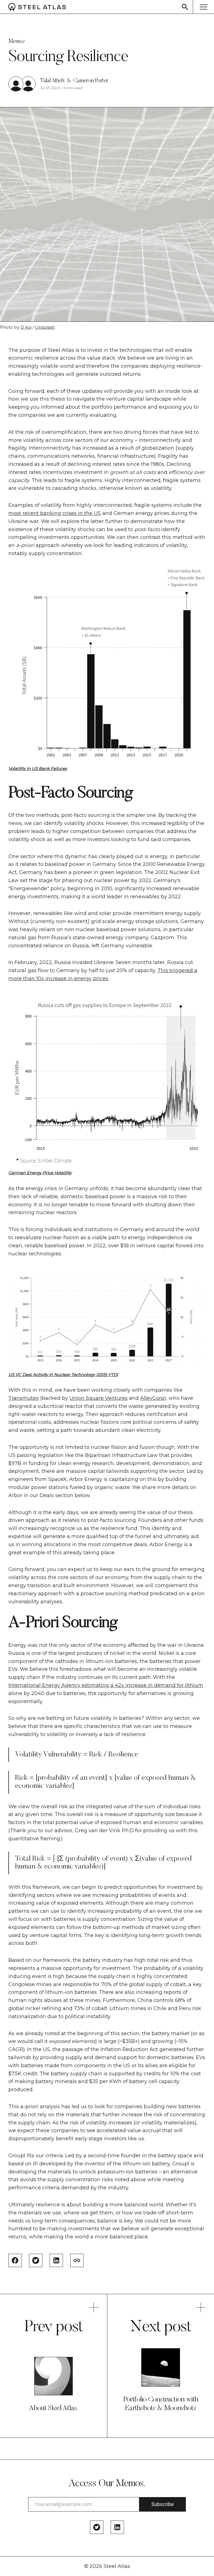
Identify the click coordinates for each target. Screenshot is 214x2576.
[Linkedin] (117, 2527)
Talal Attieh (52, 81)
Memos (16, 42)
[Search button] (185, 7)
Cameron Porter (91, 81)
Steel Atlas (117, 2566)
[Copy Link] (77, 2260)
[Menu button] (203, 7)
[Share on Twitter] (36, 2260)
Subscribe (163, 2504)
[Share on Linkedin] (56, 2260)
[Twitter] (97, 2527)
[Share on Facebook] (15, 2260)
